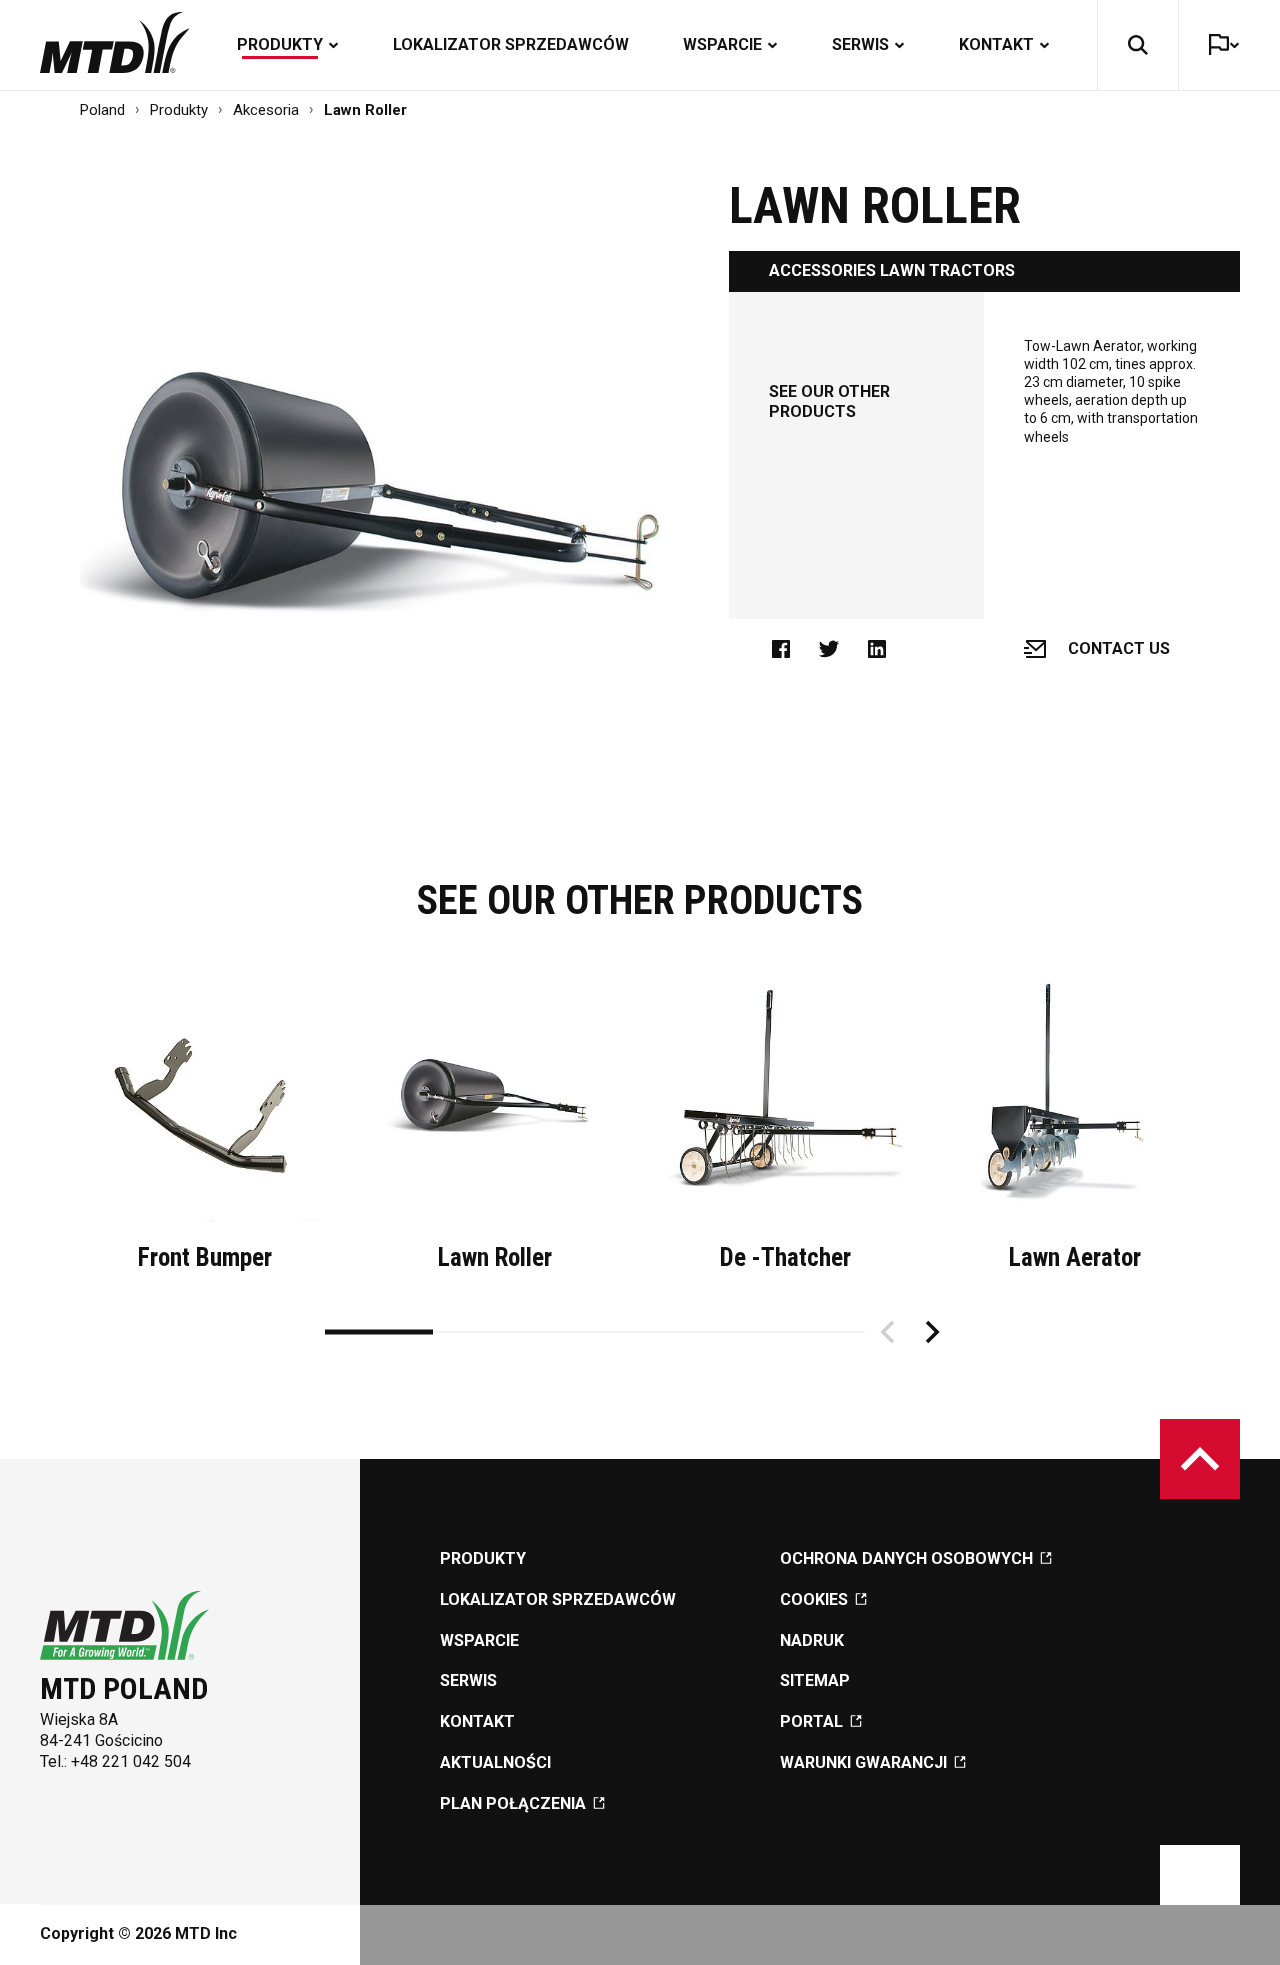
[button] (1138, 45)
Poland (102, 110)
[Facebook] (791, 649)
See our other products (829, 402)
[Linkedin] (887, 649)
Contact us (1119, 648)
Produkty (179, 110)
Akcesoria (266, 110)
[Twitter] (839, 649)
